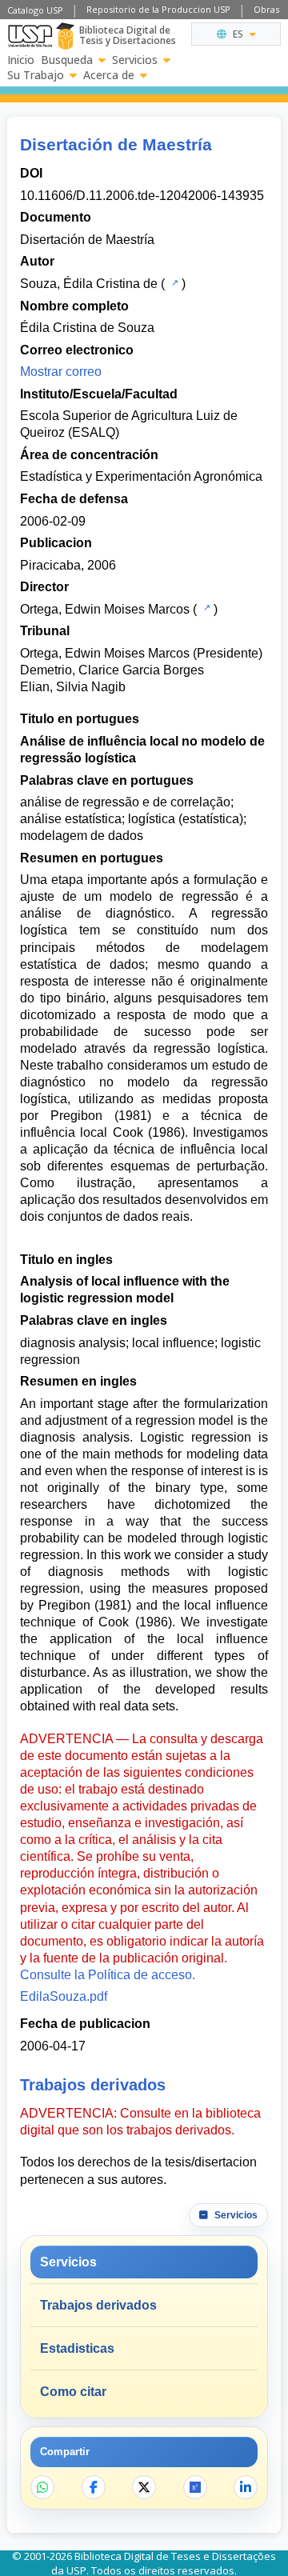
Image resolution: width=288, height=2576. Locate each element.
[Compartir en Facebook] (94, 2487)
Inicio (21, 60)
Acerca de (109, 75)
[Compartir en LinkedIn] (246, 2487)
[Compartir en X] (144, 2487)
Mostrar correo (61, 372)
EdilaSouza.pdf (64, 1996)
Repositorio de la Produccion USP (158, 9)
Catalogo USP (35, 10)
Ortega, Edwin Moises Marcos (105, 609)
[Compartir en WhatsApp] (42, 2487)
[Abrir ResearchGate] (195, 2487)
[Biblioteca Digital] (65, 36)
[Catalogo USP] (173, 282)
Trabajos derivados (98, 2305)
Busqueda (67, 60)
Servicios (135, 60)
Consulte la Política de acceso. (108, 1975)
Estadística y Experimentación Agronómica (141, 476)
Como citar (73, 2392)
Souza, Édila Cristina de (89, 284)
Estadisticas (77, 2348)
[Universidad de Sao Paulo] (30, 36)
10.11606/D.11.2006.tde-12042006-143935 (142, 196)
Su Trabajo (36, 75)
